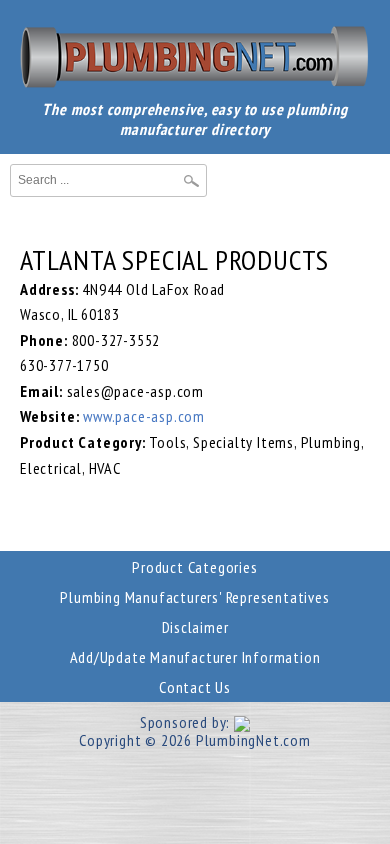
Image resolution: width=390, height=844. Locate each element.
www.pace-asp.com (144, 416)
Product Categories (194, 567)
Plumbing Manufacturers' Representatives (194, 597)
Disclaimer (195, 627)
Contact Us (195, 687)
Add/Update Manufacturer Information (195, 657)
